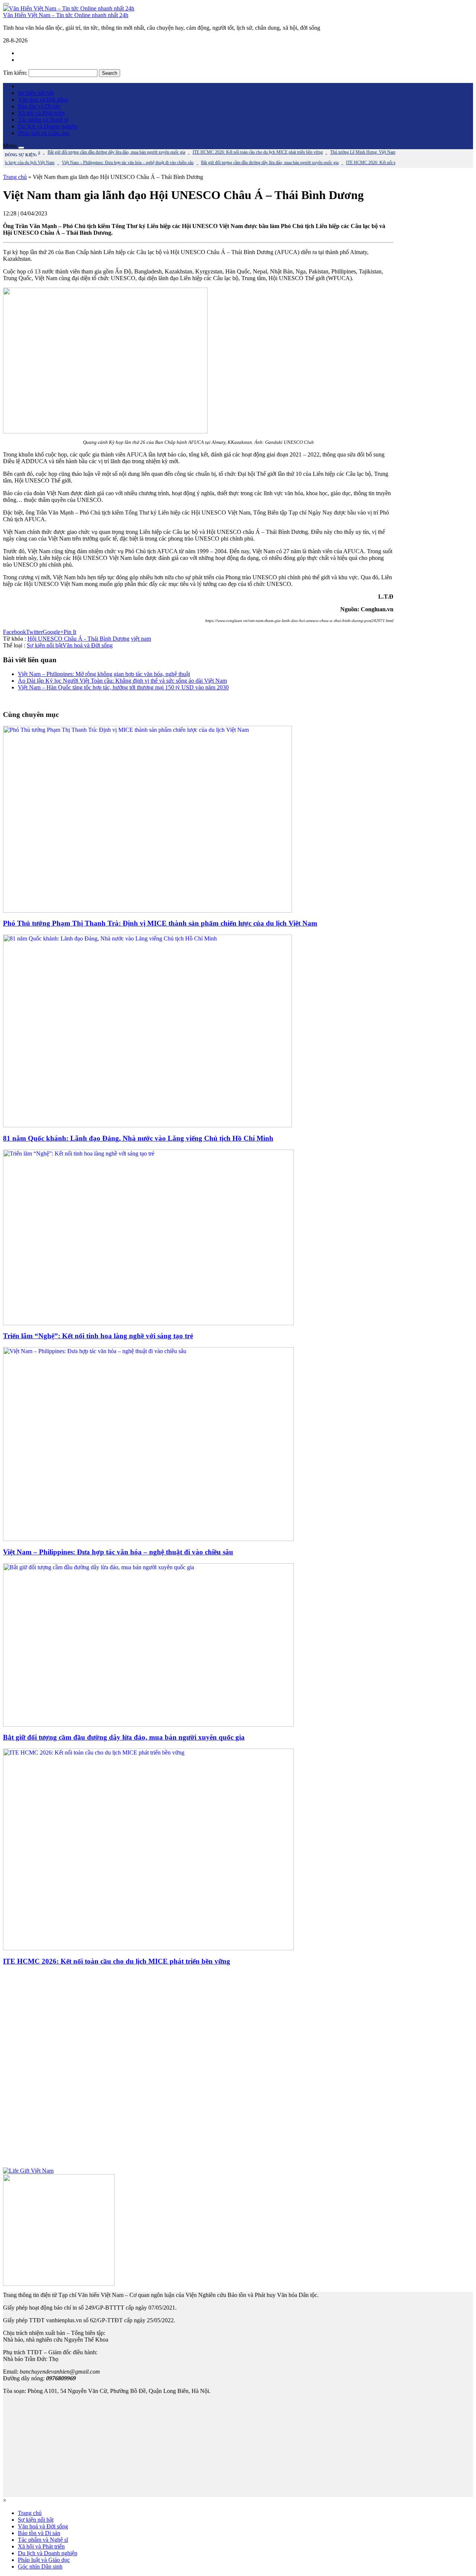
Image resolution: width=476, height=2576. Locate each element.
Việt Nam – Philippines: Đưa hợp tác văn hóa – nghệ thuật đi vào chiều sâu (118, 1552)
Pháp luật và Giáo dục (44, 133)
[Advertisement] (198, 2070)
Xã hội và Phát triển (41, 113)
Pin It (70, 632)
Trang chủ (15, 177)
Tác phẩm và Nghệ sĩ (43, 120)
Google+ (53, 632)
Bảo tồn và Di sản (39, 106)
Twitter (34, 632)
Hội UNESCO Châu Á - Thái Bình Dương (78, 639)
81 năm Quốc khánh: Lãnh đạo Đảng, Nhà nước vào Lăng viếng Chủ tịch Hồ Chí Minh (138, 1138)
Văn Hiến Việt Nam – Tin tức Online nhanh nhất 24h (66, 15)
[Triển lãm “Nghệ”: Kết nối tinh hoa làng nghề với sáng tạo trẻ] (148, 1323)
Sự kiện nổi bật (36, 93)
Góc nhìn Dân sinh (40, 2567)
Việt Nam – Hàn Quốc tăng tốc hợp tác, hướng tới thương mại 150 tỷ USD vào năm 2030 (123, 687)
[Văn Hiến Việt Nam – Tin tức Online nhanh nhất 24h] (69, 8)
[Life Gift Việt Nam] (28, 2171)
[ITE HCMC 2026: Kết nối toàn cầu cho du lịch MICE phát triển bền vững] (148, 1948)
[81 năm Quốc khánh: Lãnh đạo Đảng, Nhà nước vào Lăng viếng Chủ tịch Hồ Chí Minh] (147, 1125)
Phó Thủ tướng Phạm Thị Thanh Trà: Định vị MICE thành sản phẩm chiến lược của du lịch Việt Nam (160, 923)
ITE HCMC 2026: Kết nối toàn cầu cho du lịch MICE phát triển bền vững (117, 1961)
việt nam (141, 639)
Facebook (15, 632)
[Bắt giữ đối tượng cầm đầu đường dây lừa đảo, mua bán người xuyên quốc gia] (148, 1725)
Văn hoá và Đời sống (43, 100)
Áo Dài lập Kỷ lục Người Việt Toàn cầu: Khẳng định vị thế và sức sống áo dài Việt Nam (122, 681)
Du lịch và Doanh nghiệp (48, 126)
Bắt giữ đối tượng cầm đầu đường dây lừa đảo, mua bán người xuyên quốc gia (124, 1737)
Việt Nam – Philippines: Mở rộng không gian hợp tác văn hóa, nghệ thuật (104, 674)
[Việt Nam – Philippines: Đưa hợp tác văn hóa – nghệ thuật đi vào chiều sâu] (148, 1539)
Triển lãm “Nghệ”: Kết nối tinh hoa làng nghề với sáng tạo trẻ (98, 1336)
